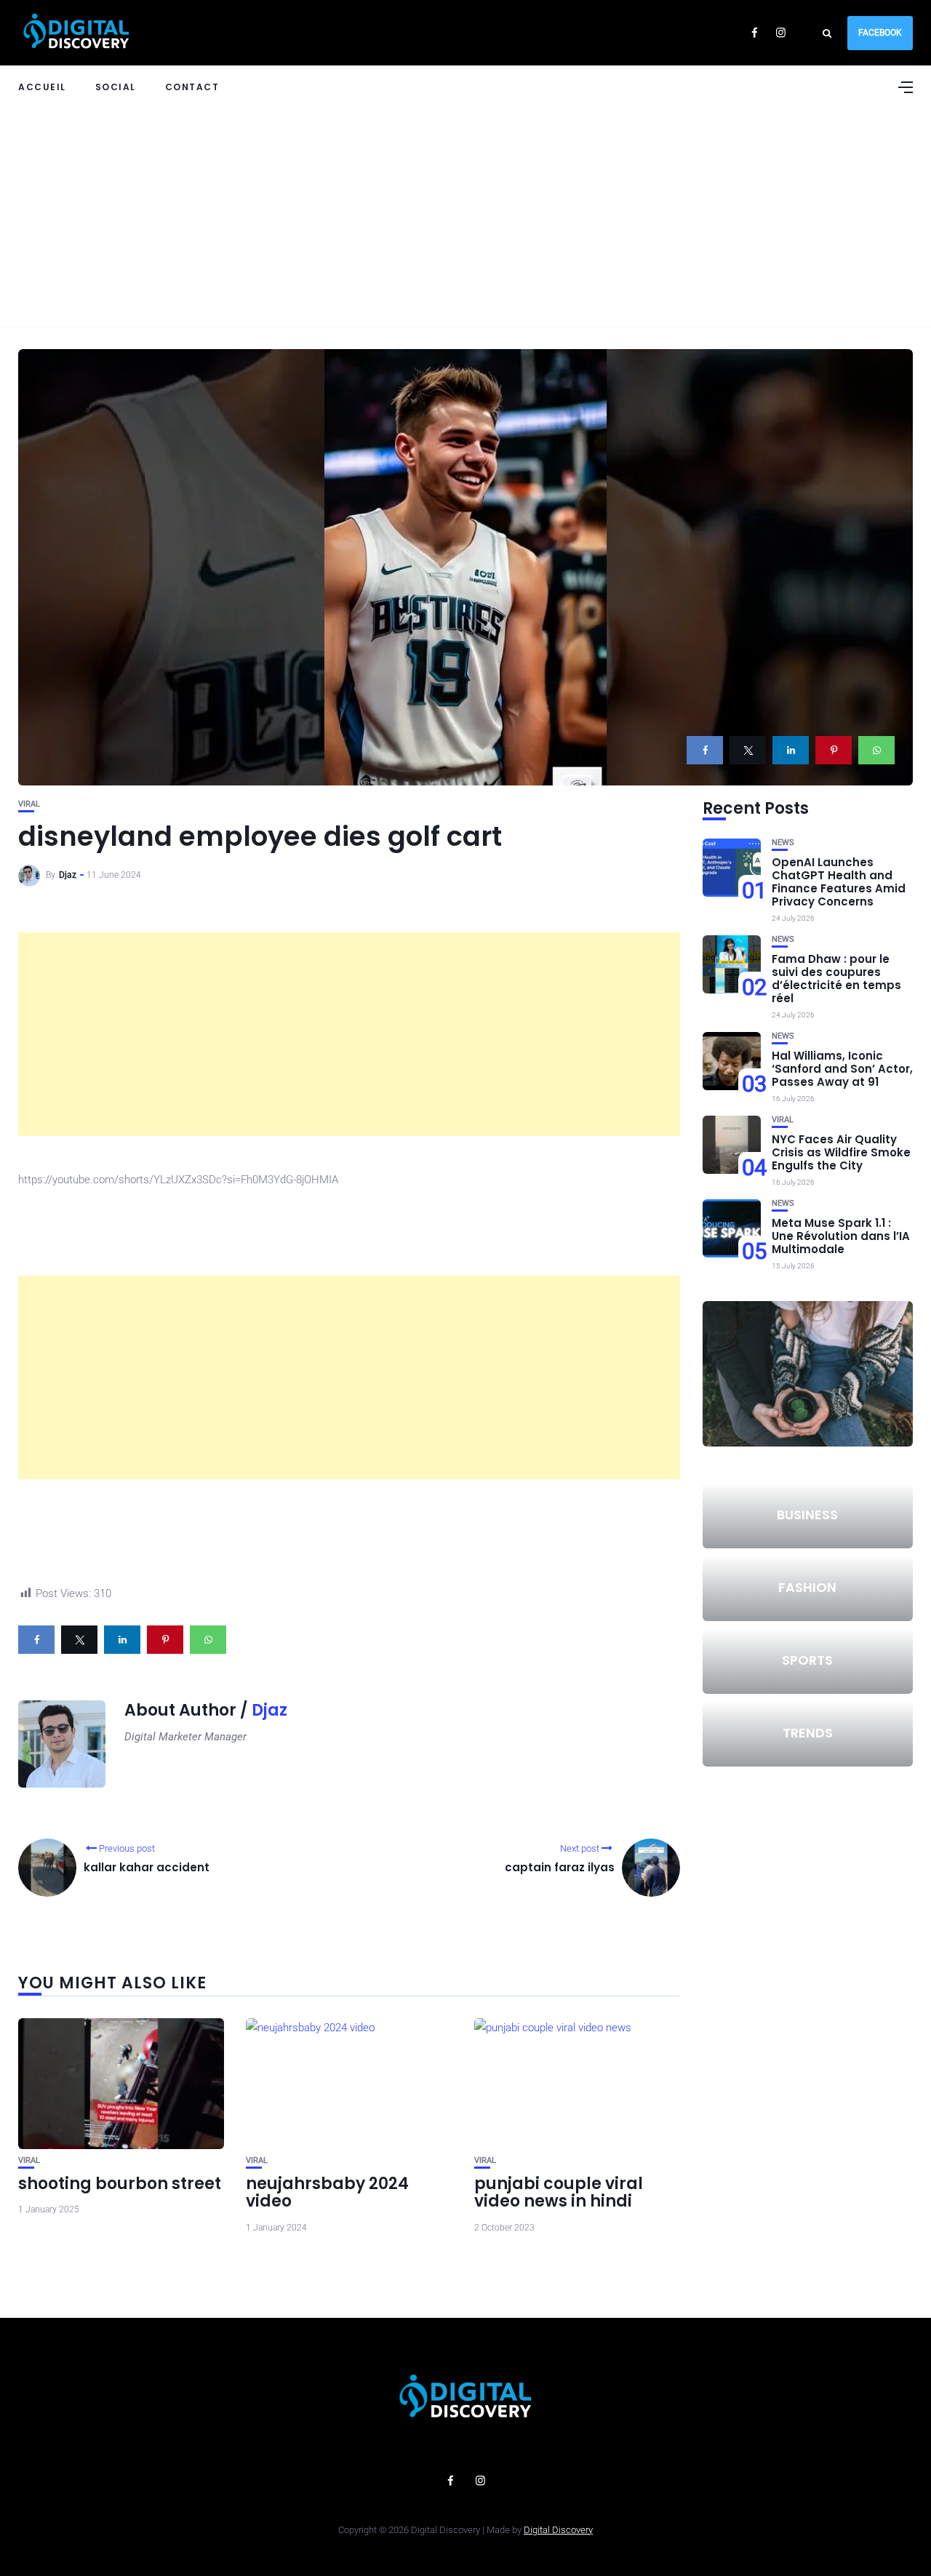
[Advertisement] (465, 217)
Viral (29, 804)
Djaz (68, 875)
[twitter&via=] (748, 750)
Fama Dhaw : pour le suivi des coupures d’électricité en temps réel (836, 979)
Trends (808, 1733)
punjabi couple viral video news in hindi (559, 2192)
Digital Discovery (558, 2530)
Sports (807, 1660)
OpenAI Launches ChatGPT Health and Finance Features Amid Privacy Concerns (839, 882)
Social (116, 87)
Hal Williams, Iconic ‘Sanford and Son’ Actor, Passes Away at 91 (842, 1069)
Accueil (42, 87)
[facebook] (705, 750)
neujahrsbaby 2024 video (327, 2192)
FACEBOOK (880, 33)
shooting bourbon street (120, 2184)
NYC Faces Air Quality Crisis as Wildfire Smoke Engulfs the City (841, 1152)
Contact (192, 87)
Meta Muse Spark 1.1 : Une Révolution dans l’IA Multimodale (841, 1236)
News (783, 843)
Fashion (807, 1587)
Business (807, 1515)
